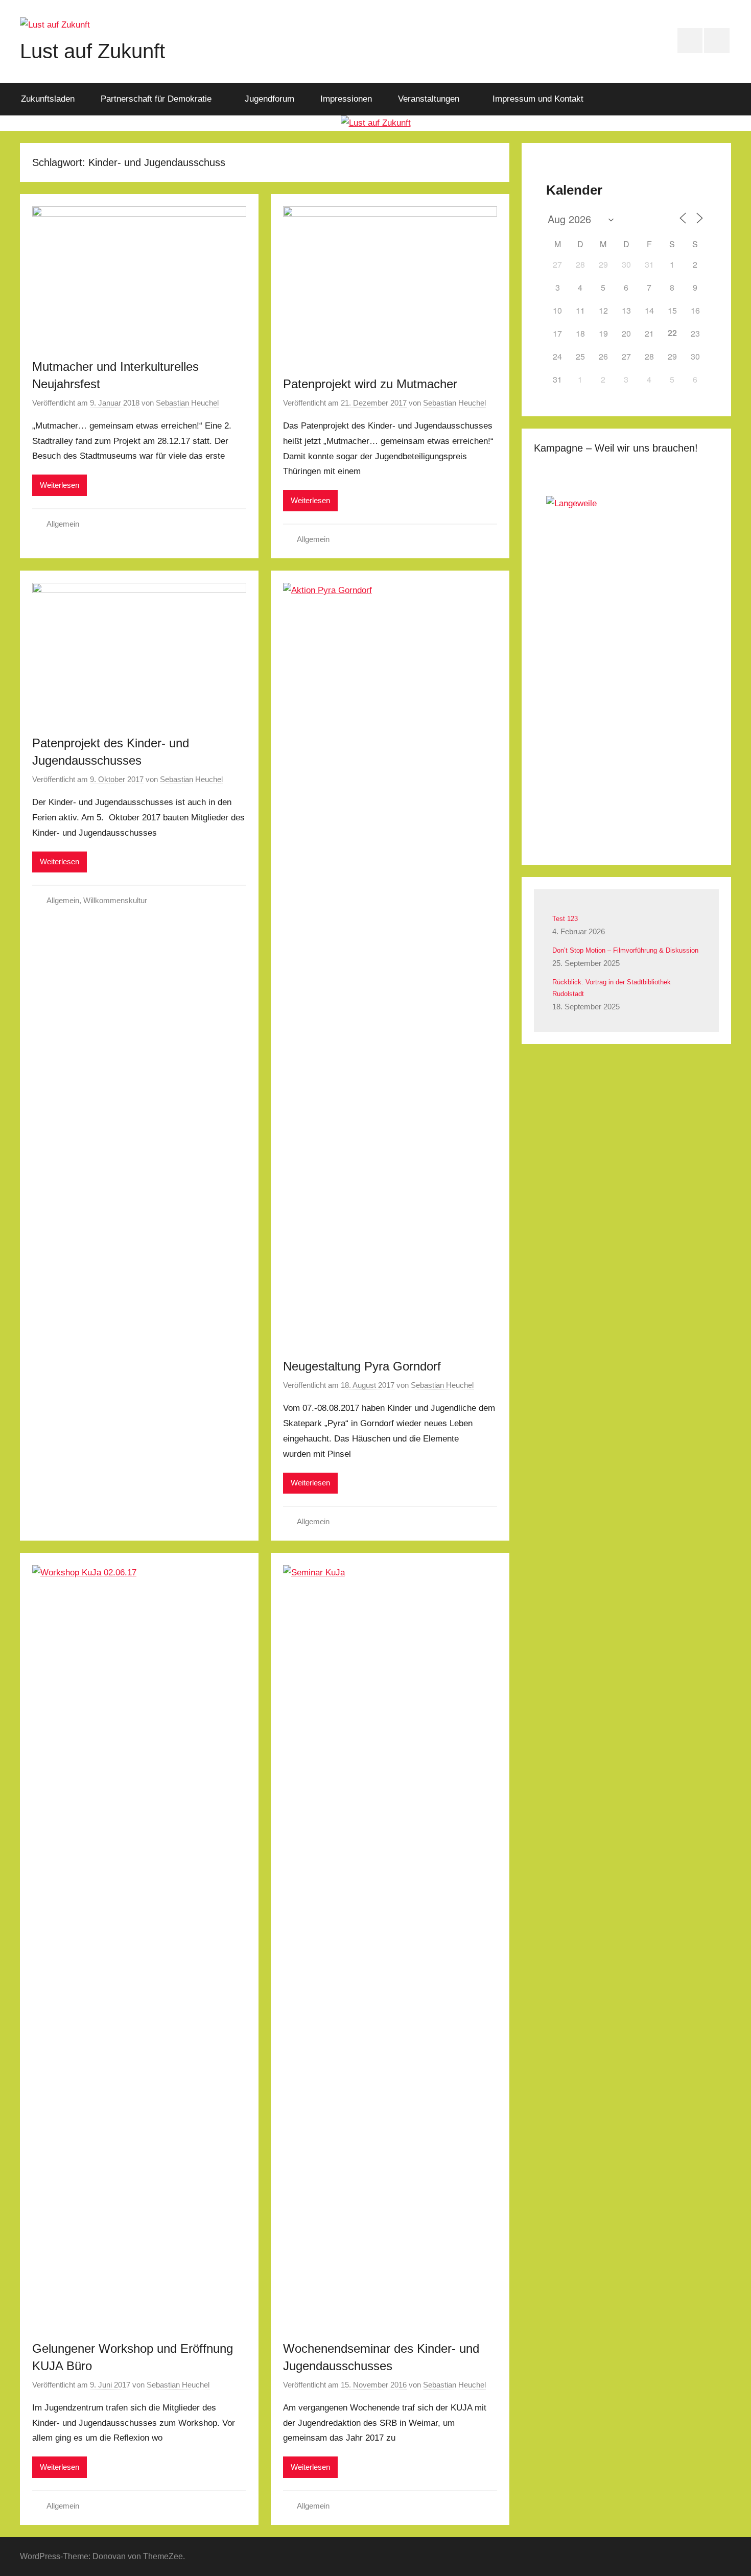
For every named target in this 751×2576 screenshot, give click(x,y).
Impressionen (346, 99)
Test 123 (565, 919)
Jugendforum (269, 99)
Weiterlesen (60, 485)
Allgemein (63, 524)
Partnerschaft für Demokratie (156, 99)
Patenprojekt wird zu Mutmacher (370, 384)
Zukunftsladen (48, 99)
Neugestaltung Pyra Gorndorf (362, 1366)
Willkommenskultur (115, 900)
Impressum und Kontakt (538, 99)
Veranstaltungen (429, 99)
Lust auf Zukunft (92, 51)
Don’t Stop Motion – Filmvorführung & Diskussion (625, 950)
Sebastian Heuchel (187, 403)
